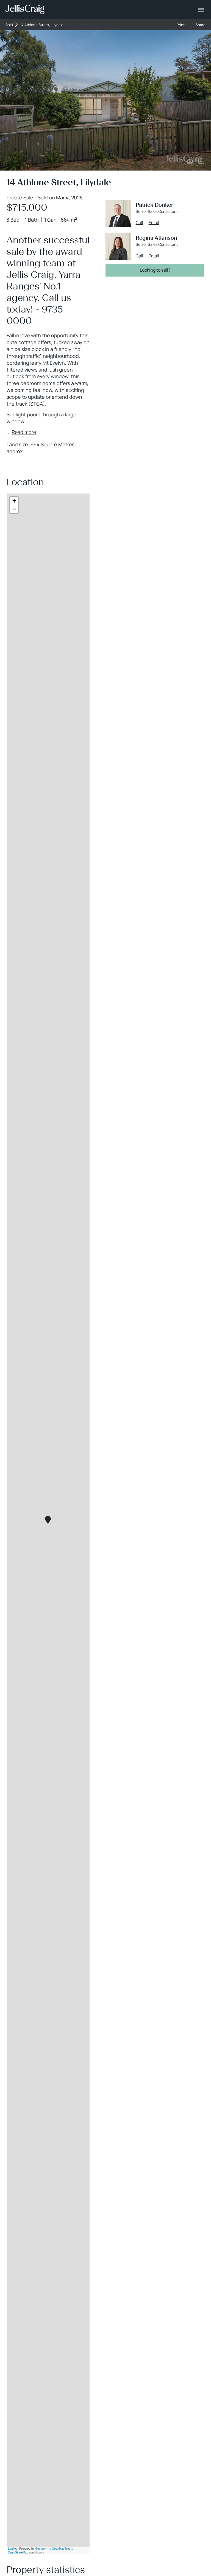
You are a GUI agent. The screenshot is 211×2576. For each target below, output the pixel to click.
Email (154, 223)
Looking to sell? (155, 270)
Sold (9, 25)
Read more (24, 432)
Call (139, 223)
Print (181, 25)
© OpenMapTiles (60, 2549)
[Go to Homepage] (25, 10)
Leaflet (12, 2549)
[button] (48, 1520)
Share (201, 25)
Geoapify (41, 2549)
